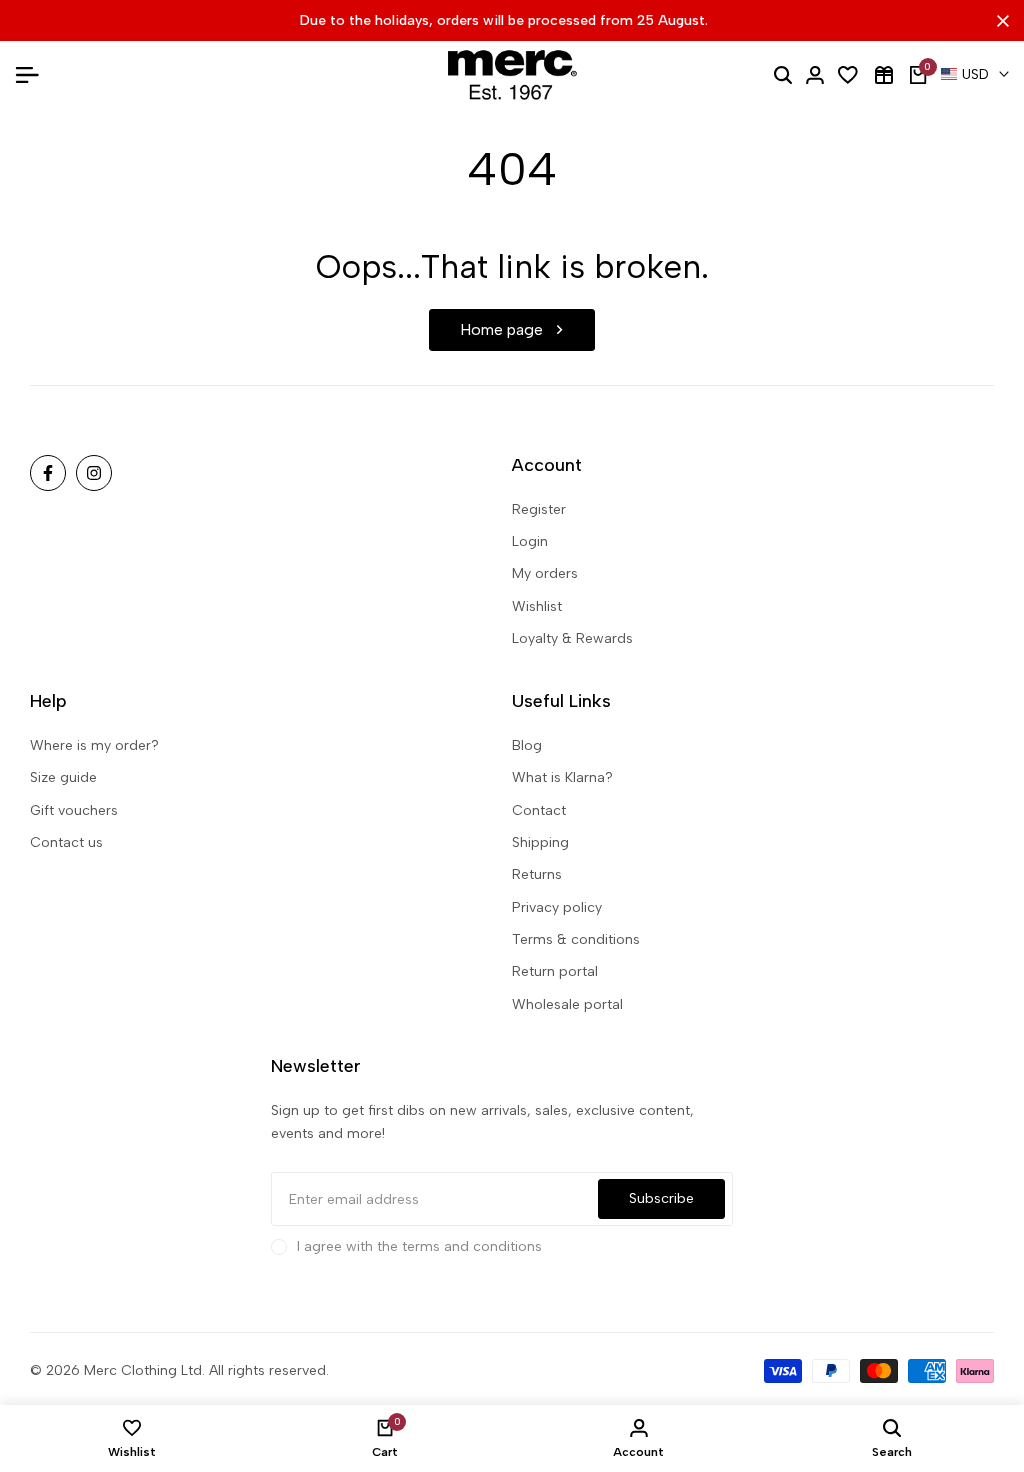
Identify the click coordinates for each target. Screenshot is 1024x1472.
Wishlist (537, 606)
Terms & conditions (576, 939)
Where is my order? (94, 745)
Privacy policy (557, 907)
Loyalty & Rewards (572, 638)
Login (530, 541)
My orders (545, 573)
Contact (539, 810)
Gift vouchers (74, 810)
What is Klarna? (562, 777)
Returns (537, 874)
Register (539, 509)
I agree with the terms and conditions (419, 1246)
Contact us (66, 842)
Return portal (555, 971)
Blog (527, 745)
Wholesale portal (567, 1004)
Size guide (63, 777)
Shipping (540, 842)
